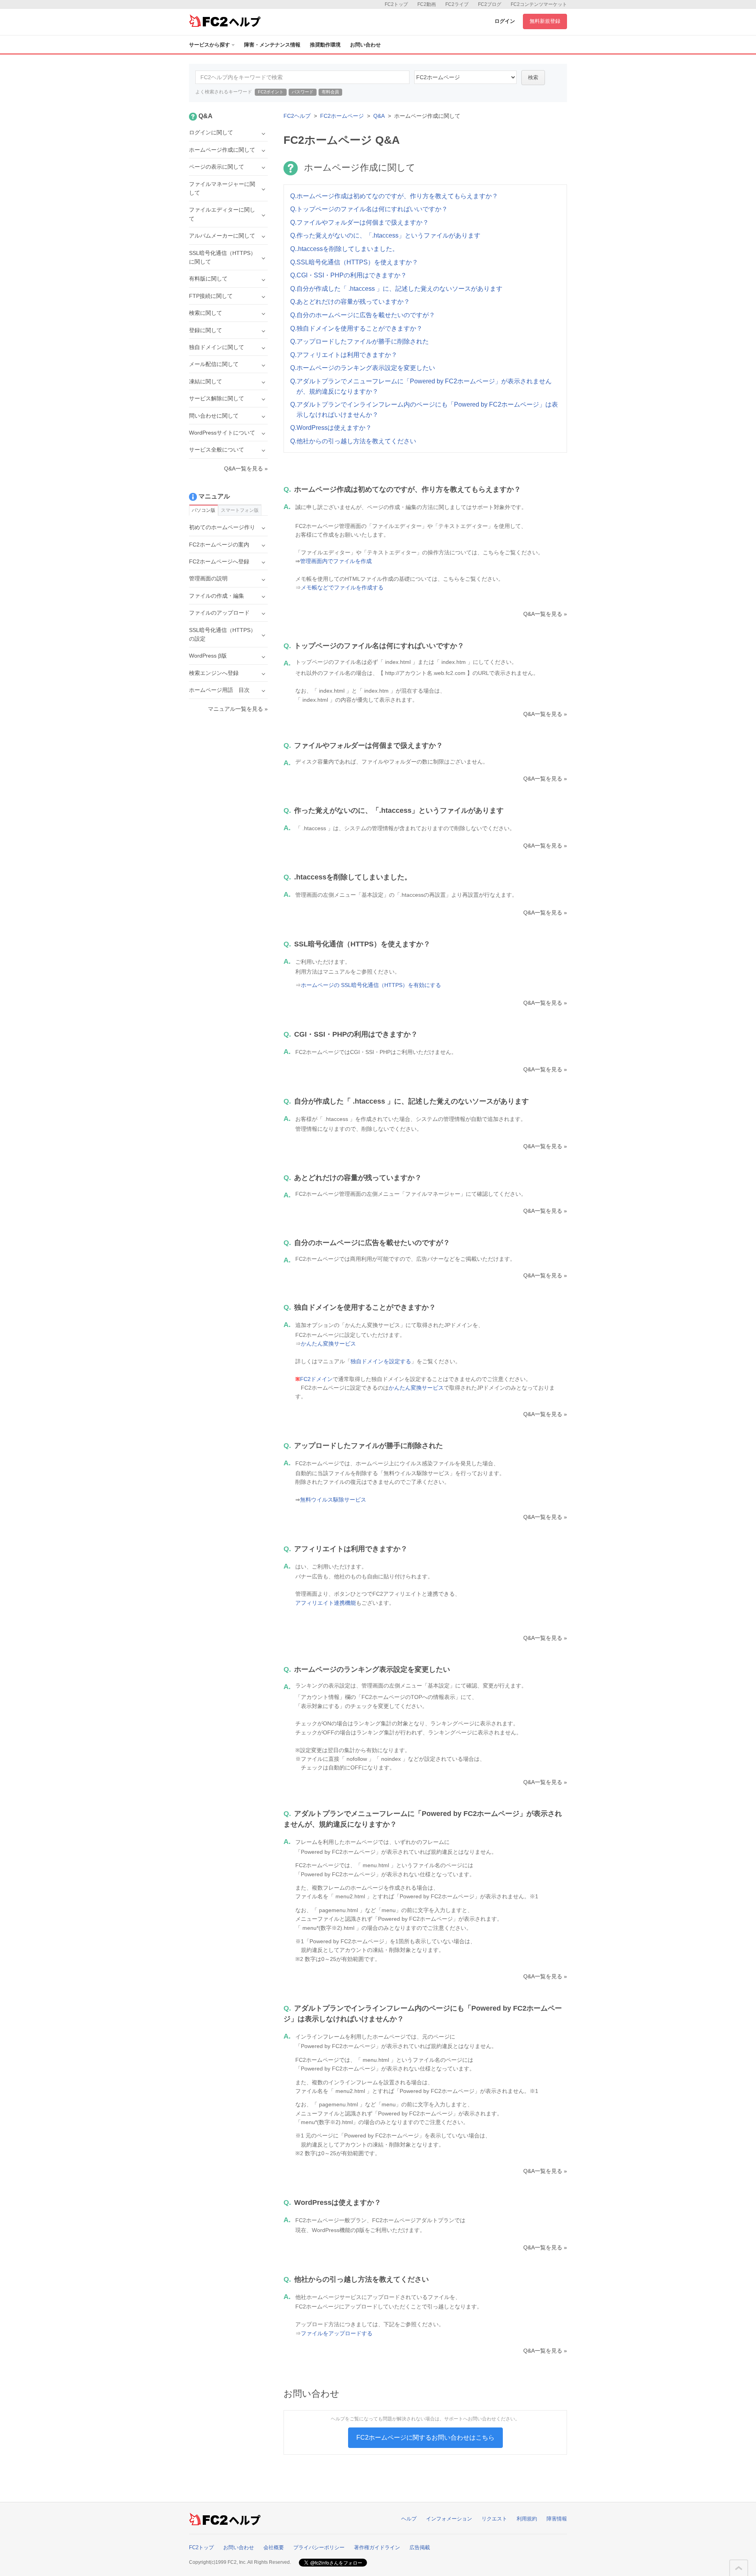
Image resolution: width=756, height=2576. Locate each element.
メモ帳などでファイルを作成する (342, 587)
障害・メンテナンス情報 (272, 45)
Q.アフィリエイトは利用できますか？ (344, 355)
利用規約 (527, 2519)
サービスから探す (209, 45)
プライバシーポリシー (319, 2547)
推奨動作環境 (325, 45)
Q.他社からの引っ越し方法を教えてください (353, 441)
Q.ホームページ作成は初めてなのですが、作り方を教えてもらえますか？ (394, 196)
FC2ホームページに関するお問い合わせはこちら (425, 2438)
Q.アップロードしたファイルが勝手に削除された (359, 341)
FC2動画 (427, 4)
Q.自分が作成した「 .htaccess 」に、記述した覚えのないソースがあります (396, 289)
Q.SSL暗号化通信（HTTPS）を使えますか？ (354, 262)
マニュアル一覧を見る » (238, 709)
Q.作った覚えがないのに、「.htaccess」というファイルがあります (385, 235)
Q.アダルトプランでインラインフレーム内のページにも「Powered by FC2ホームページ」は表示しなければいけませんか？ (424, 410)
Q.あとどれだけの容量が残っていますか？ (350, 302)
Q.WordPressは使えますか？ (331, 428)
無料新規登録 (545, 21)
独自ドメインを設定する (381, 1361)
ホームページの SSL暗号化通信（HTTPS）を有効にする (371, 985)
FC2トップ (396, 4)
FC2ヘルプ (297, 116)
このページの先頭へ (739, 2568)
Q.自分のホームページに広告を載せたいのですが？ (363, 315)
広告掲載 (420, 2547)
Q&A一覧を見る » (545, 614)
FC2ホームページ (342, 116)
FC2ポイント (271, 92)
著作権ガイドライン (377, 2547)
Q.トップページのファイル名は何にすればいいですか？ (369, 209)
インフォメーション (449, 2519)
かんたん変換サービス (328, 1344)
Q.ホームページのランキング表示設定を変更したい (363, 368)
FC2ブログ (490, 4)
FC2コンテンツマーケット (539, 4)
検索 (533, 77)
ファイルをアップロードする (337, 2333)
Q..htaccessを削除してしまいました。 (344, 249)
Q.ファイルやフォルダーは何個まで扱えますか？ (359, 222)
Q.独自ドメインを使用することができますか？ (356, 328)
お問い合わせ (365, 45)
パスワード (303, 92)
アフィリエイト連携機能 (326, 1603)
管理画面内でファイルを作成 (336, 561)
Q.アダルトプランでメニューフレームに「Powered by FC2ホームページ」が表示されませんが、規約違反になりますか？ (421, 386)
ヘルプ (409, 2519)
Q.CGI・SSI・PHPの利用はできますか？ (348, 275)
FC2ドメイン (316, 1379)
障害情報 (557, 2519)
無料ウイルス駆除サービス (333, 1500)
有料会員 (330, 92)
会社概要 (274, 2547)
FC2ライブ (457, 4)
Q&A (379, 116)
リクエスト (494, 2519)
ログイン (505, 21)
